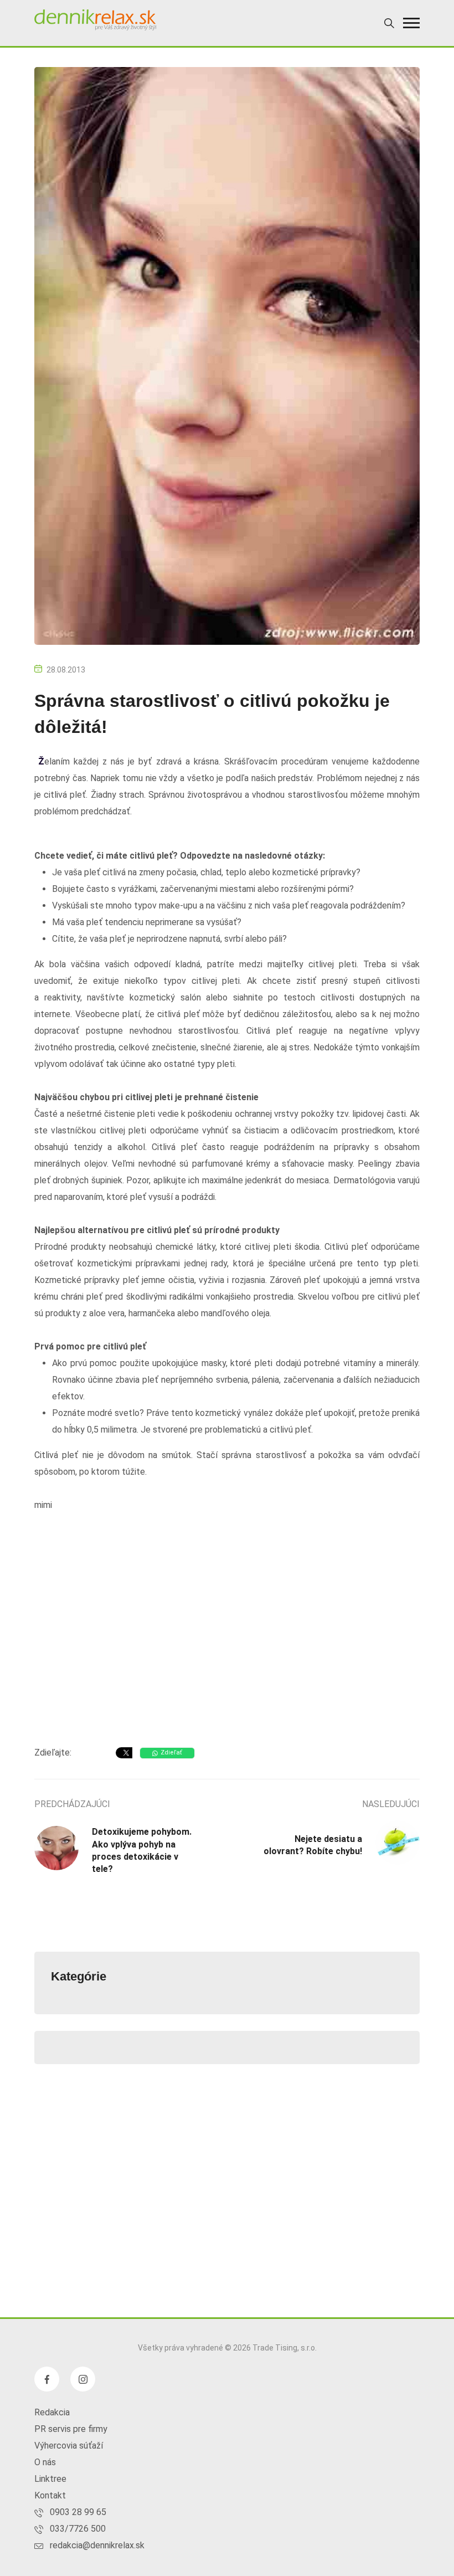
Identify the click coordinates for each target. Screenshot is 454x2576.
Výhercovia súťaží (69, 2446)
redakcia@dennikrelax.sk (97, 2545)
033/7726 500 (78, 2529)
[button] (411, 23)
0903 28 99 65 (78, 2512)
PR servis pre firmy (71, 2429)
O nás (45, 2462)
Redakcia (52, 2412)
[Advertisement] (227, 1649)
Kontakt (50, 2495)
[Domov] (95, 20)
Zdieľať (171, 1753)
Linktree (50, 2479)
